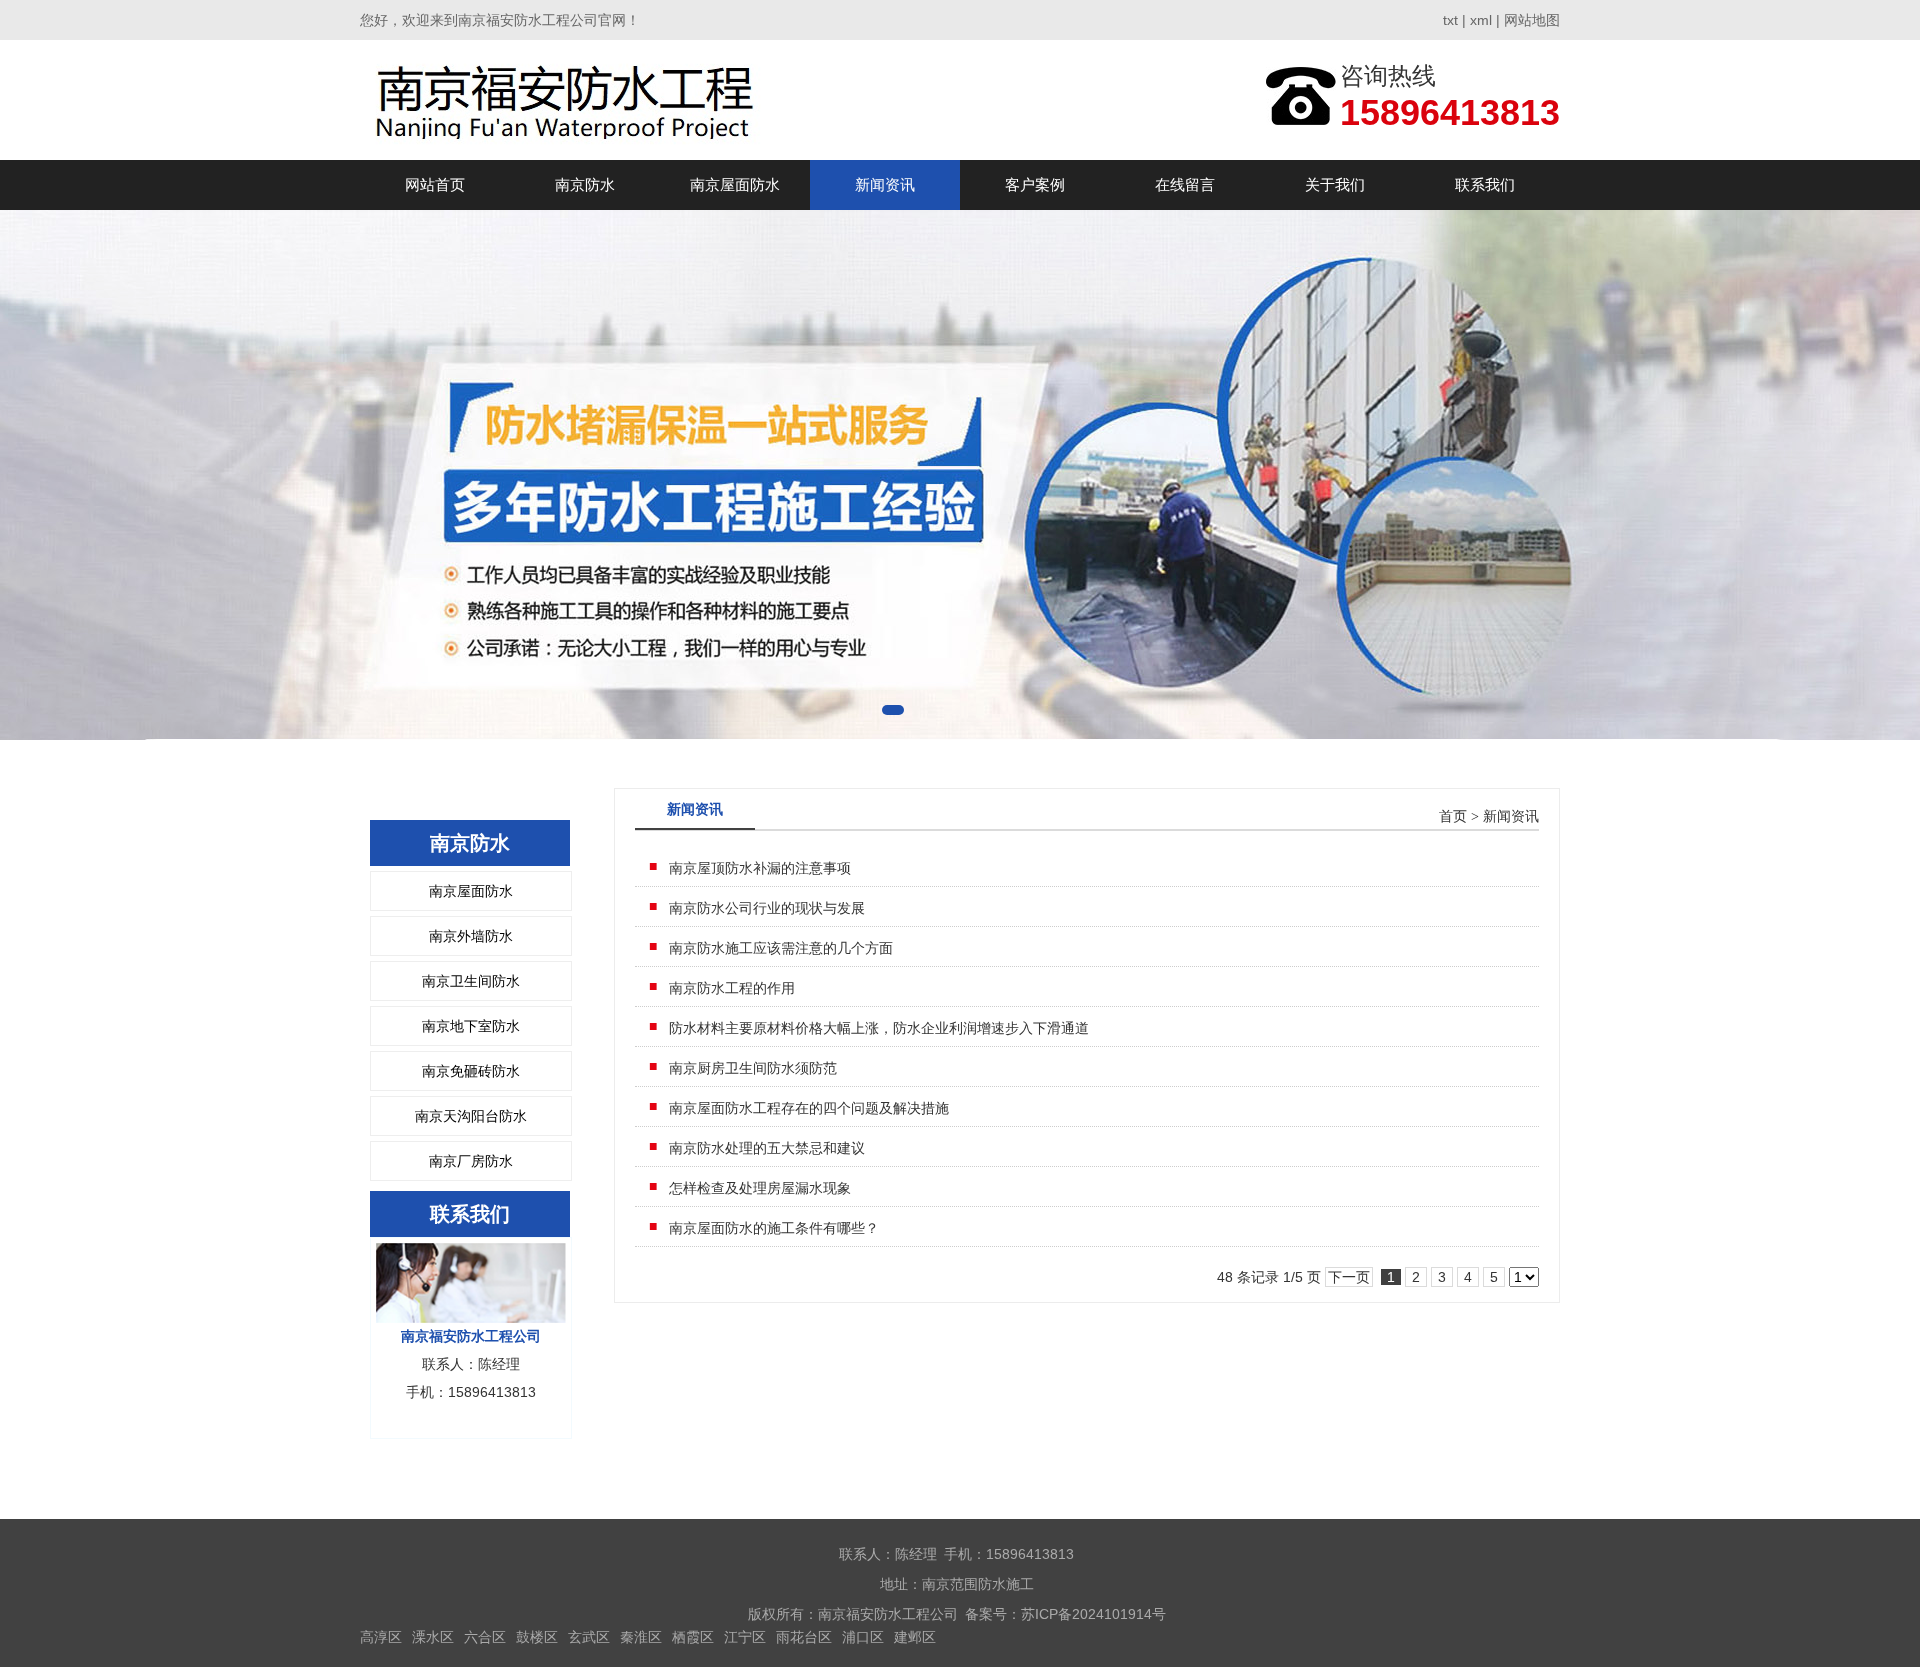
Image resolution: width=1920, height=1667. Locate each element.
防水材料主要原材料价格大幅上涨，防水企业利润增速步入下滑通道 (879, 1028)
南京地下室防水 (471, 1026)
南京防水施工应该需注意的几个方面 (781, 948)
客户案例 (1035, 184)
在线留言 (1185, 184)
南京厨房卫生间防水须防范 (753, 1068)
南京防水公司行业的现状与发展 (767, 908)
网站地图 (1532, 20)
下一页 (1349, 1277)
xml (1481, 20)
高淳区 (381, 1637)
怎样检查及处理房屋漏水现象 (760, 1188)
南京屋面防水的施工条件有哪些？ (774, 1228)
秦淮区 (641, 1637)
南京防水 (585, 184)
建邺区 (915, 1637)
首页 (1453, 816)
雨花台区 (804, 1637)
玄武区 (589, 1637)
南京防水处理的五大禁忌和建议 (767, 1148)
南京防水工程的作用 (732, 988)
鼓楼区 (537, 1637)
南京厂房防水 (471, 1161)
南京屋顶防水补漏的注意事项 (760, 868)
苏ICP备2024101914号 (1093, 1614)
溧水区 (433, 1637)
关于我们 (1335, 184)
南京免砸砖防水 (471, 1071)
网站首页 (435, 184)
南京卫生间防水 (471, 981)
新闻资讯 (885, 184)
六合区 (485, 1637)
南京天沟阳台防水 (471, 1116)
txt (1450, 20)
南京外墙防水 (471, 936)
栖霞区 (693, 1637)
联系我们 (1485, 184)
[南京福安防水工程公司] (566, 99)
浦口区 (863, 1637)
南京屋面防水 (735, 184)
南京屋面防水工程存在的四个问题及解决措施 (809, 1108)
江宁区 (745, 1637)
